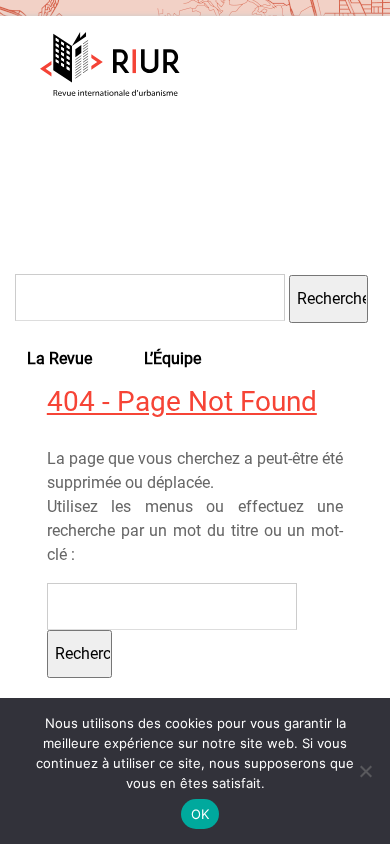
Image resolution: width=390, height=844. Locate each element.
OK (200, 814)
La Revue (59, 358)
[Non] (365, 771)
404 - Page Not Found (182, 401)
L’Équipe (172, 358)
